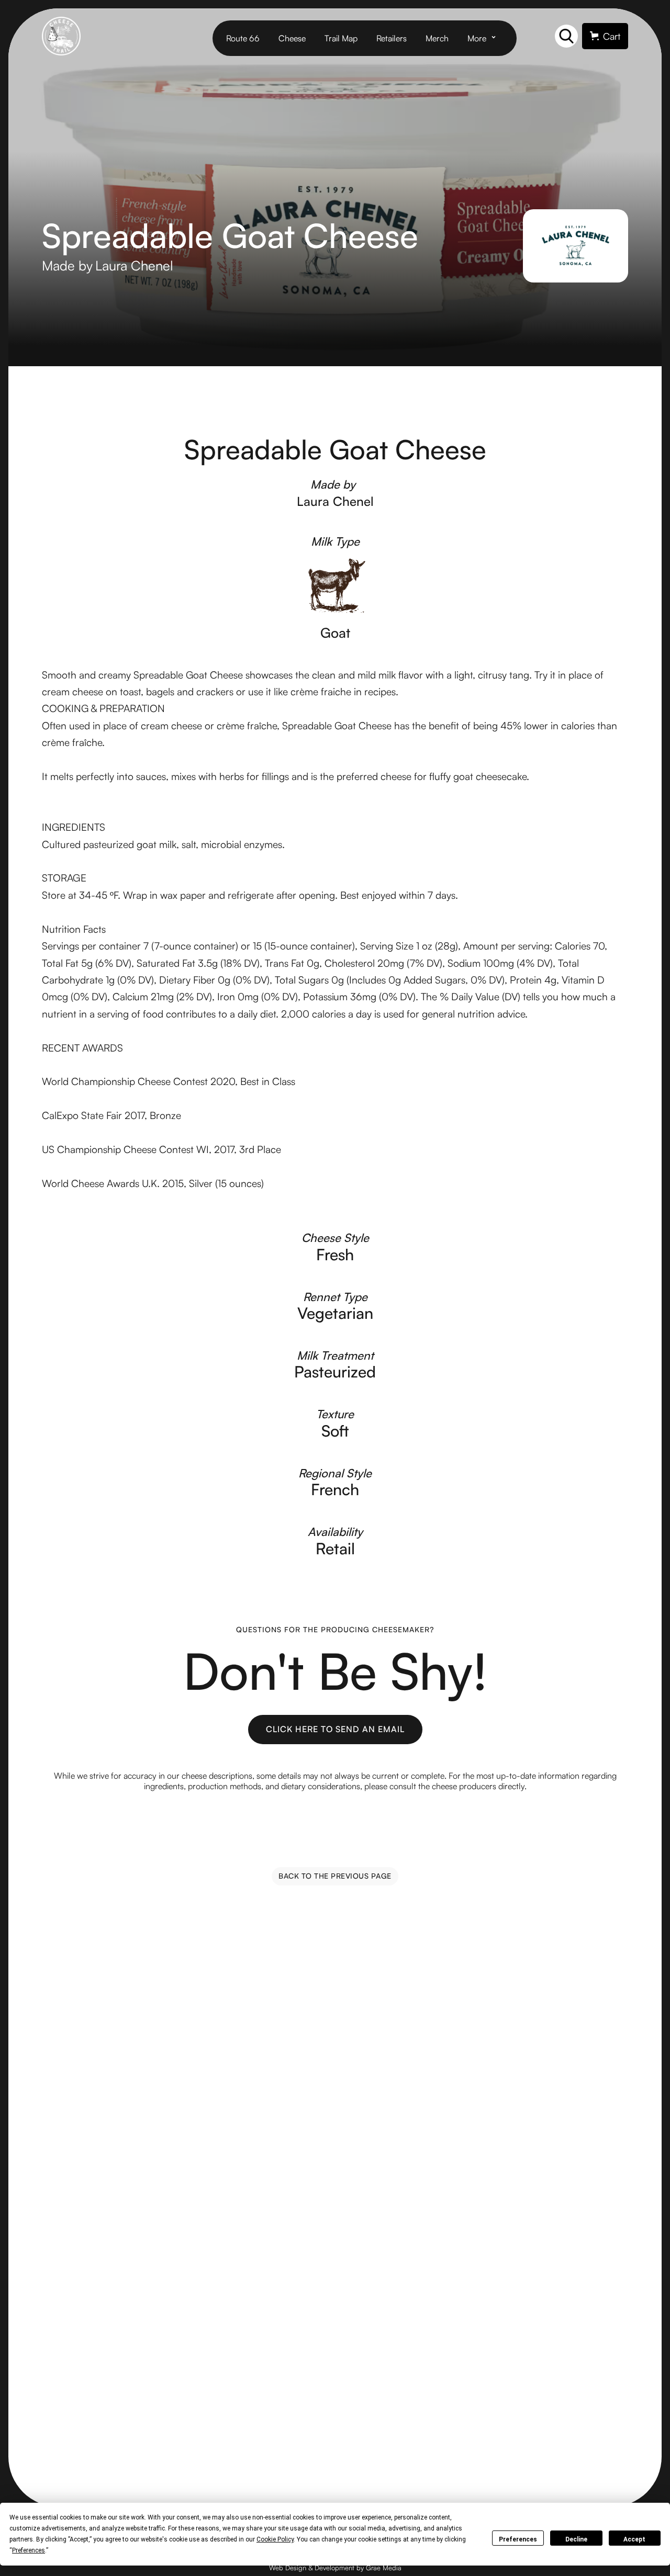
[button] (485, 38)
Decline (576, 2539)
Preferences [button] (29, 2550)
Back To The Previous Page (335, 1876)
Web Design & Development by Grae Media (335, 2568)
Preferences (518, 2539)
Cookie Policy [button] (275, 2539)
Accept (634, 2539)
